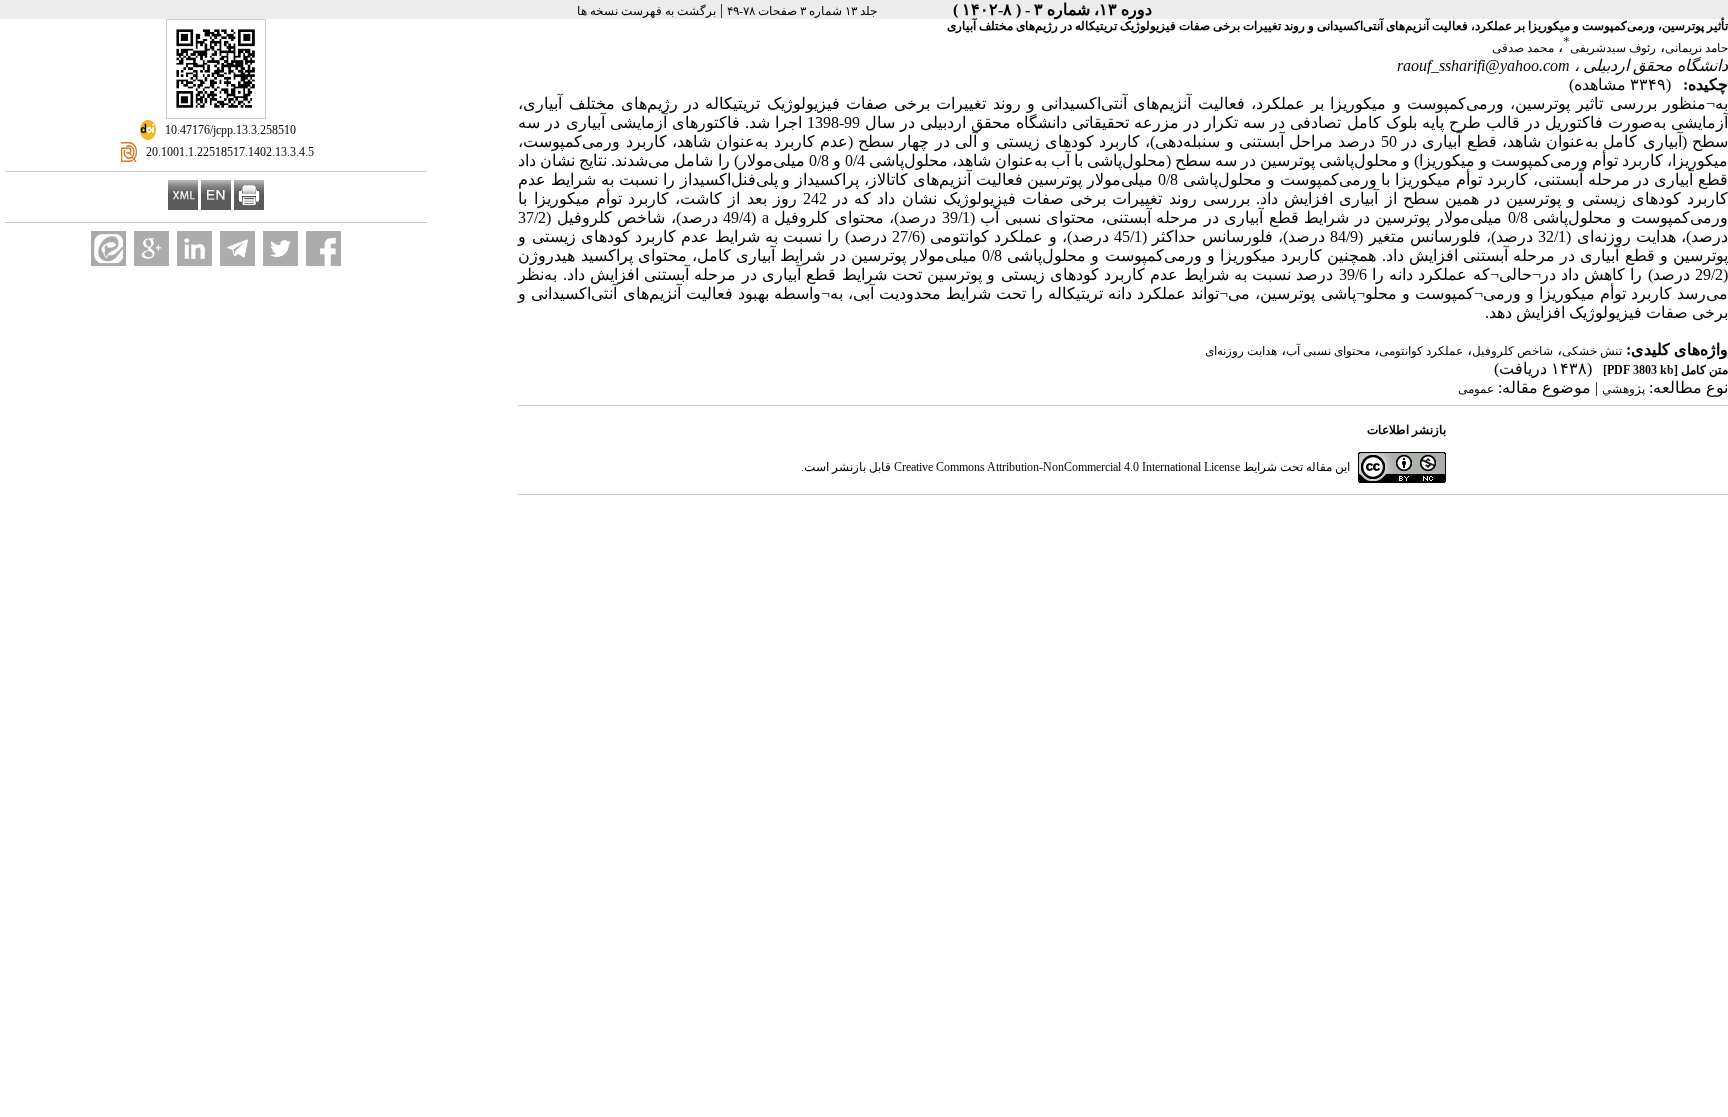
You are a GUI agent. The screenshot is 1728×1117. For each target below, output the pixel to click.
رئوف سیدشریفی (1613, 48)
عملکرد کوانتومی (1421, 351)
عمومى (1476, 389)
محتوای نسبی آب (1328, 351)
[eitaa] (108, 248)
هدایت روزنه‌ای (1241, 351)
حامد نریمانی (1696, 48)
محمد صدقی (1523, 48)
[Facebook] (323, 248)
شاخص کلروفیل (1512, 351)
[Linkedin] (194, 248)
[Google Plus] (151, 248)
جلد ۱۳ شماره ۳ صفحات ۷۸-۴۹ (802, 11)
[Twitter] (280, 248)
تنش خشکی (1592, 351)
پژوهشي (1623, 389)
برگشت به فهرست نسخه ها (646, 11)
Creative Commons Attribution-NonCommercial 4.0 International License (1067, 467)
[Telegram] (237, 248)
